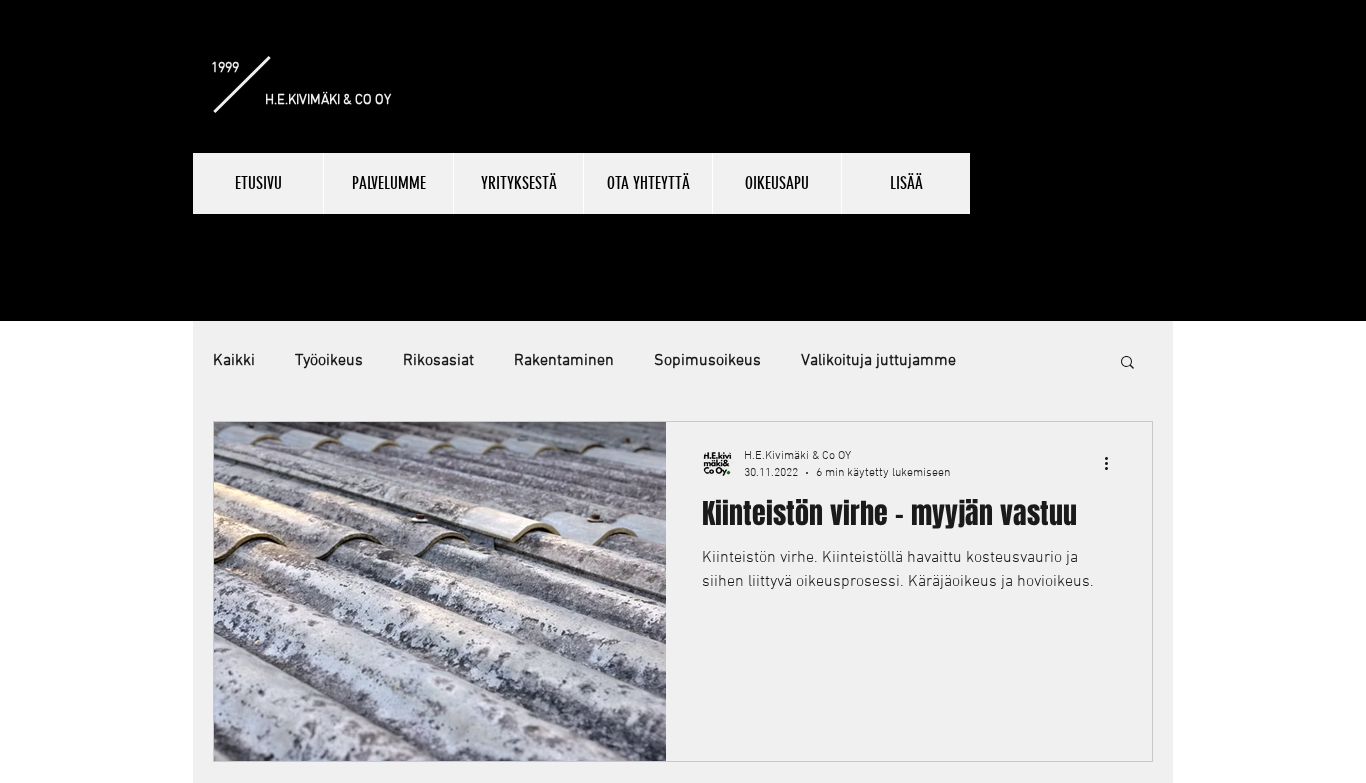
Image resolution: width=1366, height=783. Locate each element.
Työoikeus (329, 361)
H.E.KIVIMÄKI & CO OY (328, 100)
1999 (225, 68)
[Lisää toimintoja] (1113, 463)
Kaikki (234, 361)
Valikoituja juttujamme (878, 361)
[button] (1127, 363)
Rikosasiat (438, 361)
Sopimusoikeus (707, 361)
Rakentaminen (564, 361)
